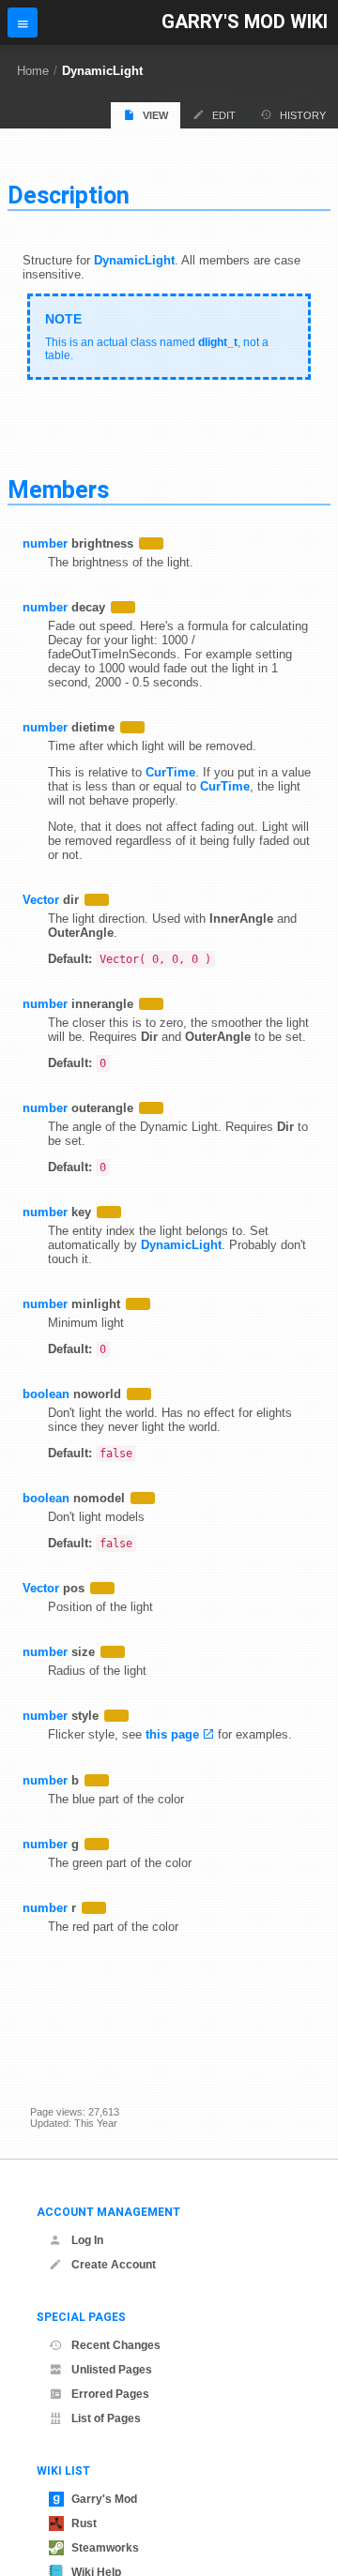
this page (172, 1734)
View (155, 115)
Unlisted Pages (112, 2370)
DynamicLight (102, 71)
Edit (224, 115)
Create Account (114, 2265)
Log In (87, 2240)
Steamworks (105, 2548)
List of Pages (106, 2418)
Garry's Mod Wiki (245, 22)
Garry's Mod (104, 2499)
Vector (41, 900)
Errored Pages (110, 2394)
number (45, 543)
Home (33, 71)
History (303, 115)
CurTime (170, 772)
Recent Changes (116, 2345)
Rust (84, 2523)
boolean (46, 1394)
